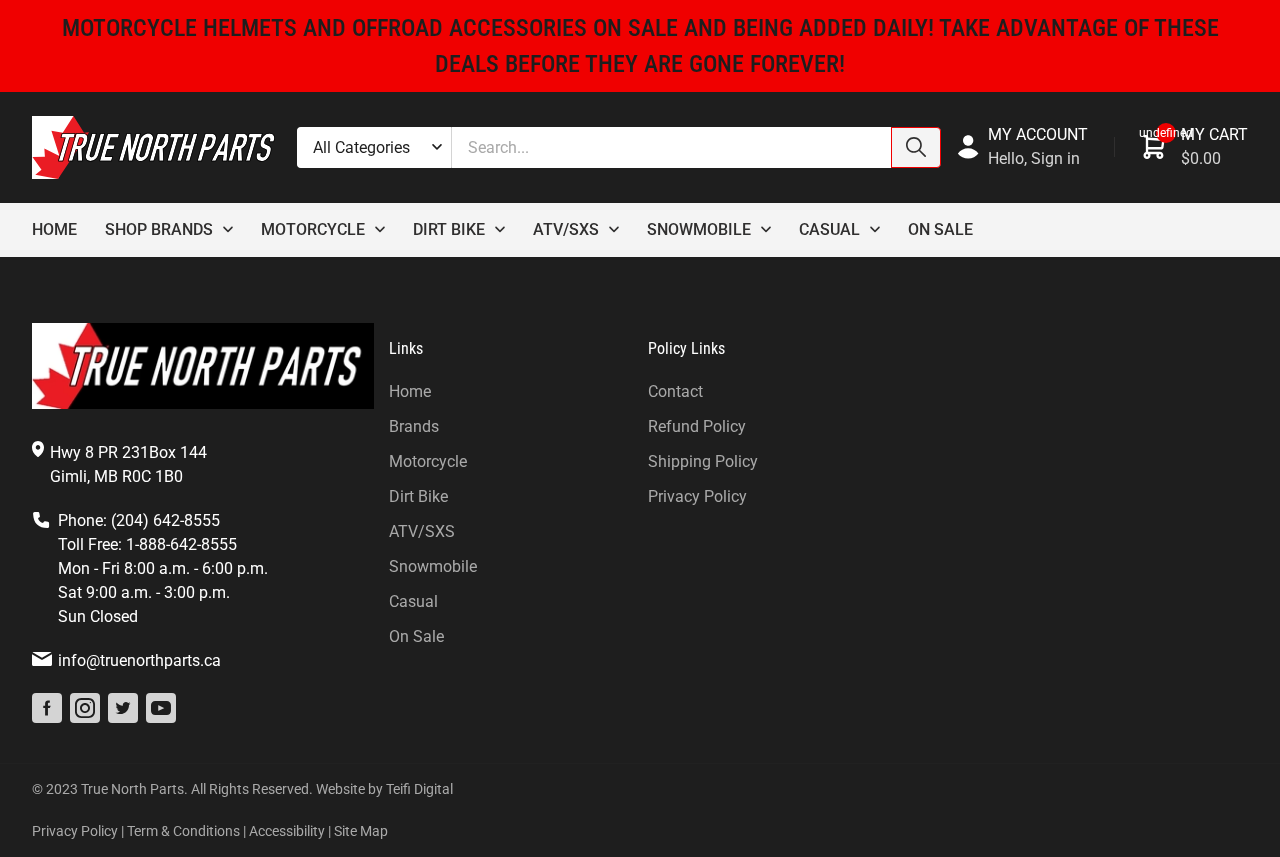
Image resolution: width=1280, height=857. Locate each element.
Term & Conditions (183, 831)
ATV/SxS (566, 229)
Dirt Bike (449, 229)
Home (54, 229)
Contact (675, 391)
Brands (414, 426)
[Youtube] (161, 708)
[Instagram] (85, 708)
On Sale (940, 229)
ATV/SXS (422, 531)
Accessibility (287, 831)
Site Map (361, 831)
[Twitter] (123, 708)
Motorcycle (313, 229)
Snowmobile (699, 229)
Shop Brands (159, 229)
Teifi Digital (419, 789)
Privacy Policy (697, 496)
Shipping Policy (703, 461)
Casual (829, 229)
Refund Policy (697, 426)
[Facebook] (47, 708)
